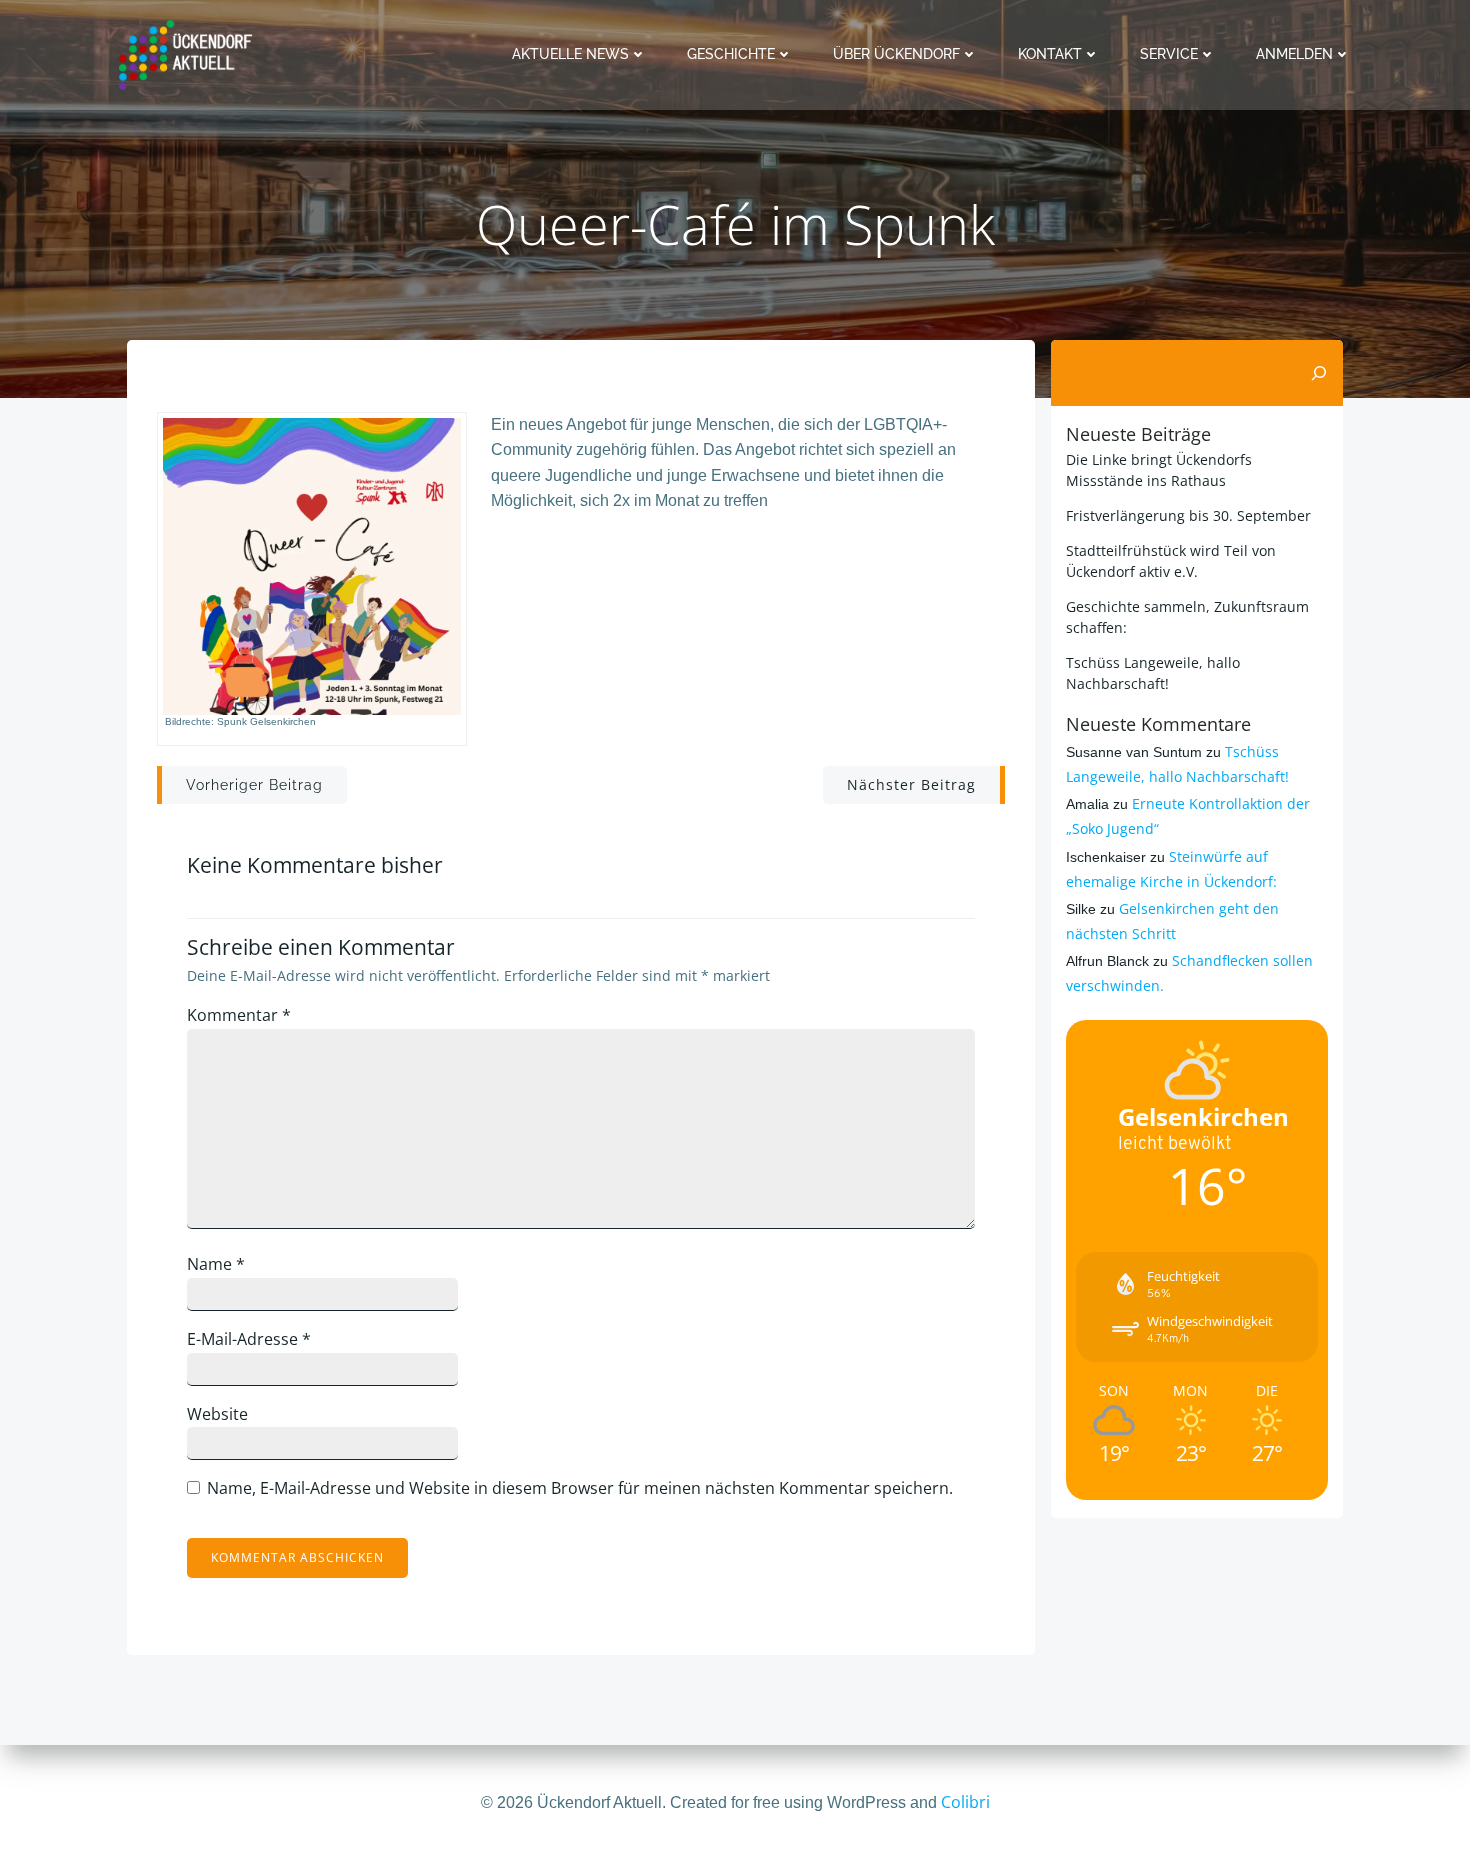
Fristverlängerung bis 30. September (1188, 515)
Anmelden (1294, 54)
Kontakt (1050, 54)
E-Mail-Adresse (249, 1339)
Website (217, 1414)
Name (216, 1264)
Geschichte (731, 54)
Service (1169, 54)
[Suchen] (1319, 373)
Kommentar (239, 1015)
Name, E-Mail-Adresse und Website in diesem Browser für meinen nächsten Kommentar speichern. (580, 1488)
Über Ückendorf (896, 54)
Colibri (965, 1802)
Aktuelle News (570, 54)
